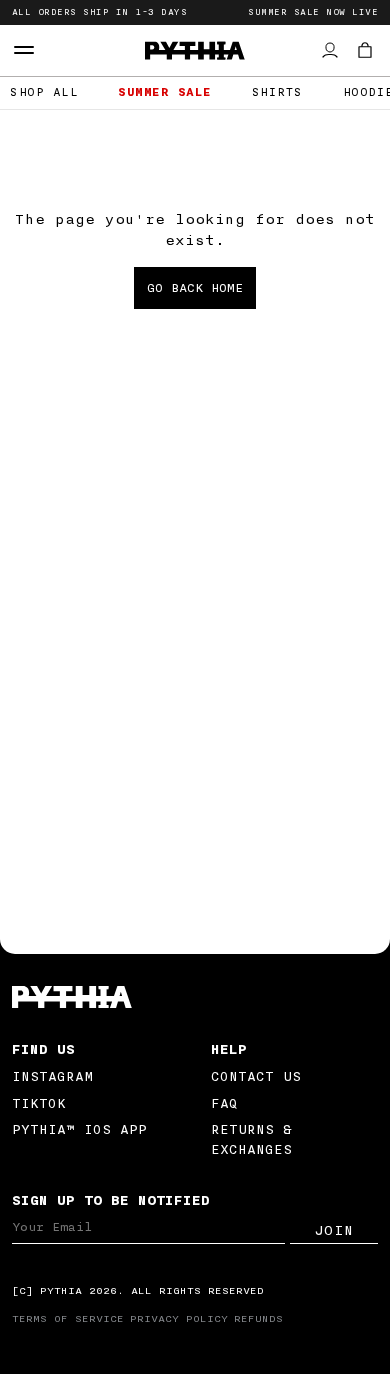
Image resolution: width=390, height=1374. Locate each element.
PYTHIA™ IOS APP (79, 1129)
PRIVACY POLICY (179, 1319)
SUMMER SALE (165, 92)
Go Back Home (195, 288)
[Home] (195, 997)
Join (334, 1231)
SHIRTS (277, 92)
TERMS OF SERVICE (68, 1319)
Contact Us (256, 1076)
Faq (224, 1103)
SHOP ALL (44, 92)
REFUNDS (258, 1319)
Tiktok (39, 1103)
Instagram (52, 1076)
